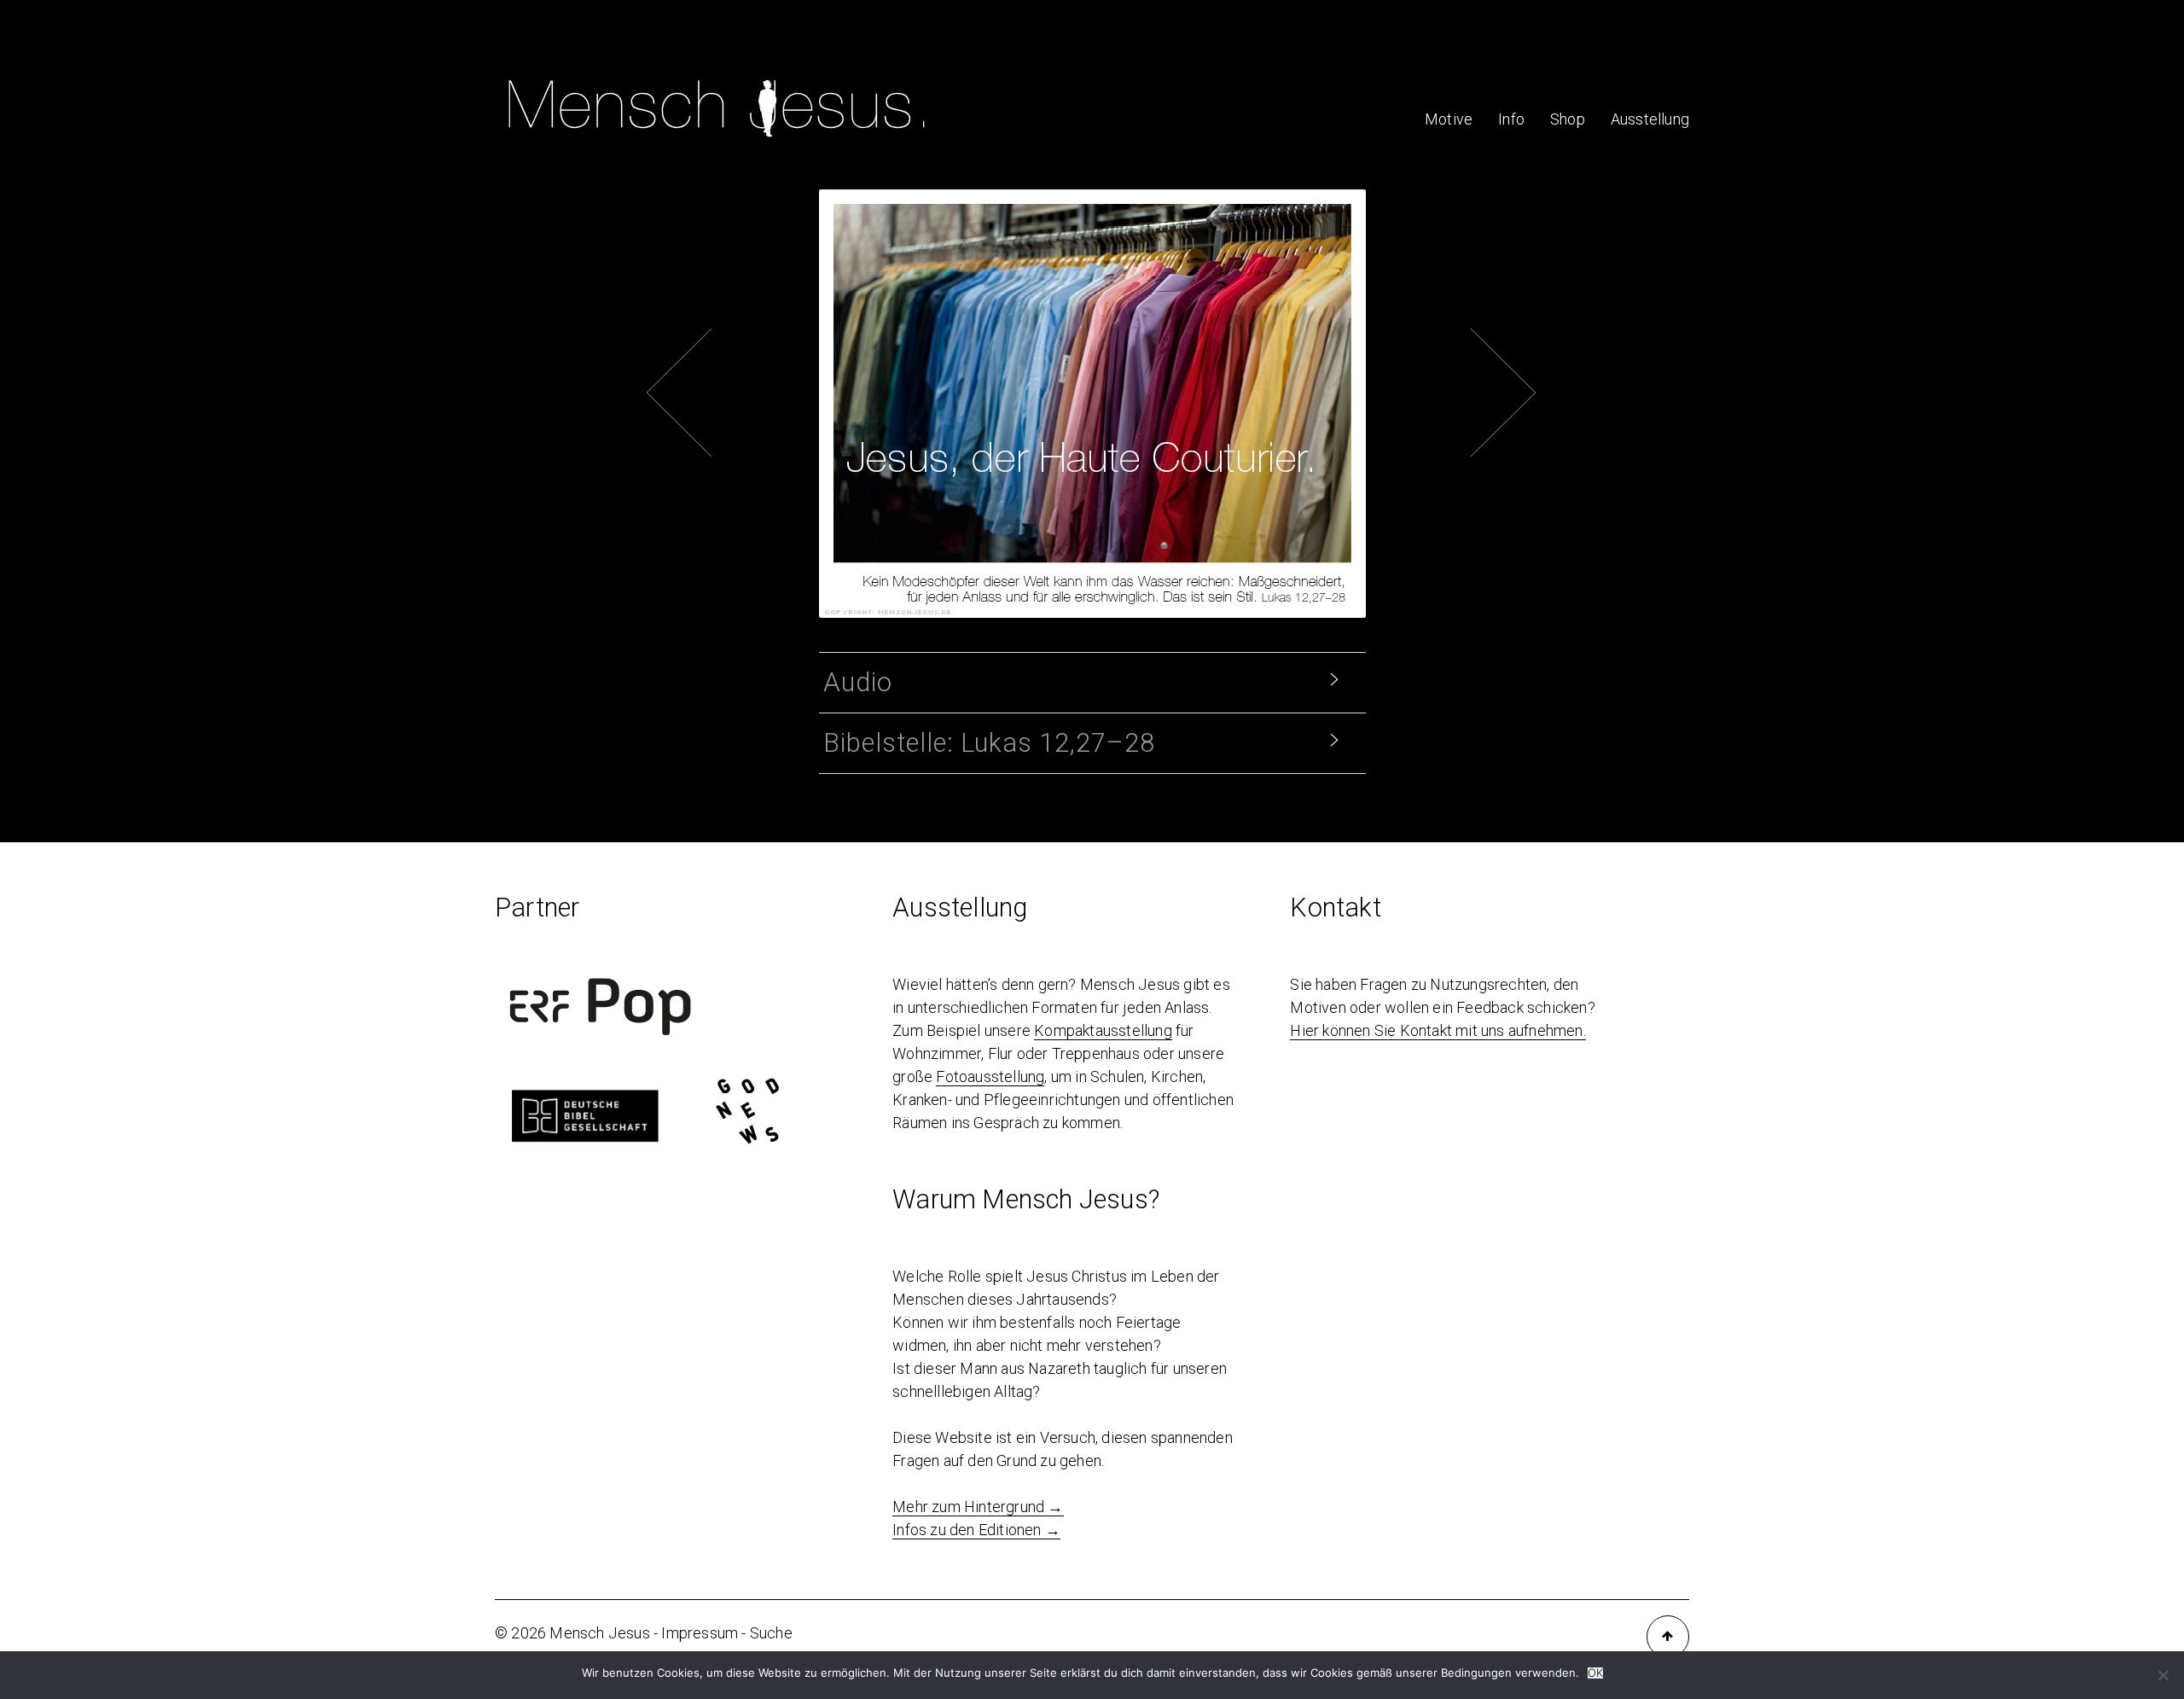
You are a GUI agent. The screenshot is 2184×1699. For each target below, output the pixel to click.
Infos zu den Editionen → (976, 1530)
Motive (1449, 119)
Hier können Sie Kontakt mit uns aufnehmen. (1438, 1030)
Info (1511, 119)
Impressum (700, 1633)
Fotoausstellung (990, 1076)
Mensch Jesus (599, 1633)
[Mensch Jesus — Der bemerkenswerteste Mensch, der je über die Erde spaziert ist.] (717, 143)
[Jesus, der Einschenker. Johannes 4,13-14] (1066, 326)
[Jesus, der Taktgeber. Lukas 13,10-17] (1118, 326)
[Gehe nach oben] (1668, 1637)
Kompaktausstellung (1103, 1030)
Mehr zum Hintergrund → (978, 1507)
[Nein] (2163, 1675)
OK (1595, 1673)
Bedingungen (1476, 1673)
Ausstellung (1650, 119)
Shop (1568, 119)
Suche (771, 1633)
